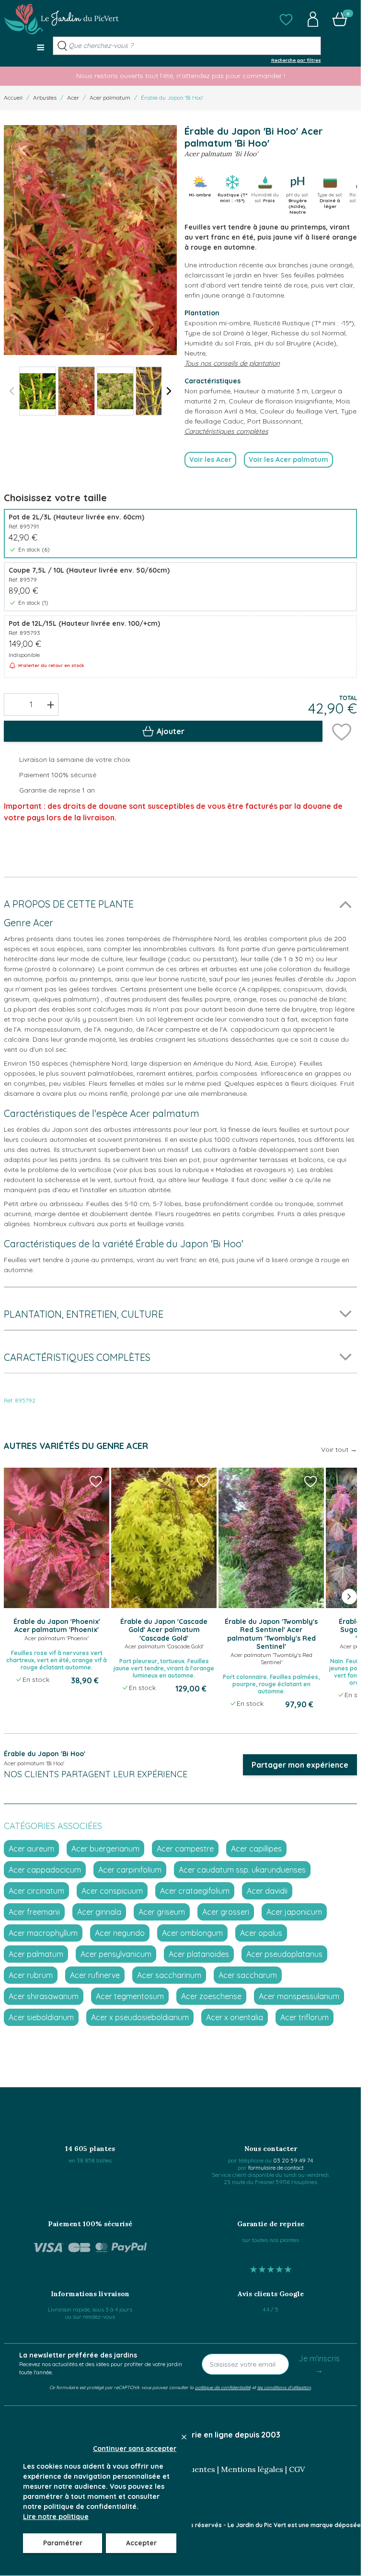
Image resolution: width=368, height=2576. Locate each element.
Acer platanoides (199, 1954)
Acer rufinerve (95, 1975)
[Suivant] (169, 391)
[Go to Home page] (61, 19)
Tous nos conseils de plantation (232, 363)
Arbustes (45, 98)
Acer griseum (162, 1912)
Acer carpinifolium (130, 1870)
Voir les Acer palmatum (288, 460)
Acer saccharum (248, 1975)
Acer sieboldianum (41, 2017)
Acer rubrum (31, 1975)
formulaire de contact (276, 2168)
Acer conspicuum (112, 1891)
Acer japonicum (294, 1912)
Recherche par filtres (296, 60)
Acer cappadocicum (45, 1870)
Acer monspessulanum (299, 1996)
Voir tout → (339, 1449)
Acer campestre (185, 1849)
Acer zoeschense (211, 1996)
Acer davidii (267, 1891)
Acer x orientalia (235, 2017)
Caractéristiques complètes (226, 431)
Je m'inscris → (319, 2364)
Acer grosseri (226, 1912)
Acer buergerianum (105, 1849)
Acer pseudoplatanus (284, 1954)
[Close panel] (184, 2437)
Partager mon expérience (300, 1765)
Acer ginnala (99, 1912)
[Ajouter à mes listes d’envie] (342, 731)
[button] (286, 19)
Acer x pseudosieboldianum (140, 2017)
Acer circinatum (36, 1891)
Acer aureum (31, 1849)
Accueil (13, 98)
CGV (297, 2469)
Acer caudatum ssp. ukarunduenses (242, 1870)
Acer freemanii (34, 1912)
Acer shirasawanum (44, 1996)
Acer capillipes (256, 1849)
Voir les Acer (210, 460)
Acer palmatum (110, 98)
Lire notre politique (56, 2517)
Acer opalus (261, 1933)
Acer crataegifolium (195, 1891)
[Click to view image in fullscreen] (90, 240)
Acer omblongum (192, 1933)
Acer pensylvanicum (116, 1954)
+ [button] (51, 704)
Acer (73, 98)
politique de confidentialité (223, 2387)
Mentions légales (252, 2469)
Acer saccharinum (169, 1975)
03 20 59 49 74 (293, 2160)
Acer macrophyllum (43, 1933)
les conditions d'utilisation (284, 2387)
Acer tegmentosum (130, 1996)
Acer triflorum (305, 2017)
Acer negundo (120, 1933)
